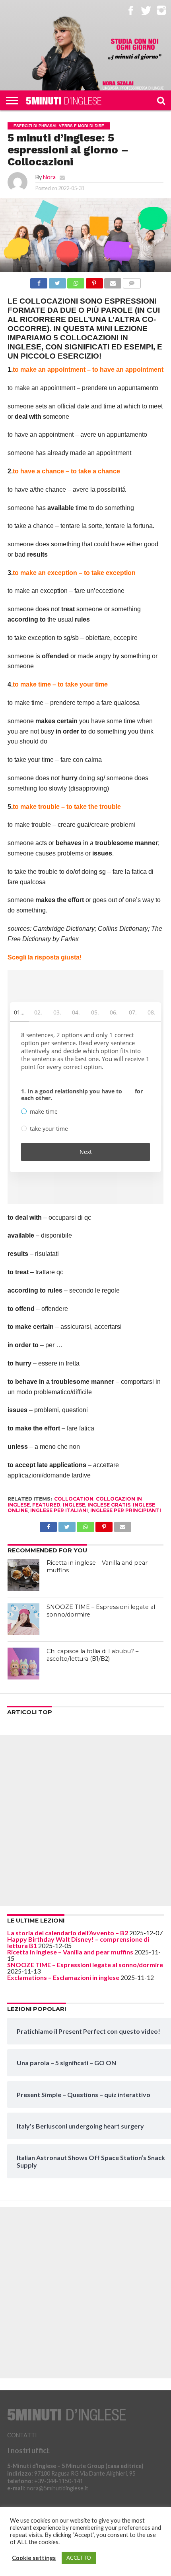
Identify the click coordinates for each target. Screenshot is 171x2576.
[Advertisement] (85, 1821)
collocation (74, 1499)
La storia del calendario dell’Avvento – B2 (68, 1933)
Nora (49, 177)
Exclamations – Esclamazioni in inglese (63, 1977)
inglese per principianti (126, 1510)
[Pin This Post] (94, 281)
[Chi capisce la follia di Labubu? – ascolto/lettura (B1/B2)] (23, 1664)
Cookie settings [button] (34, 2558)
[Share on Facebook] (39, 281)
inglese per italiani (59, 1510)
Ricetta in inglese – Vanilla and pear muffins (70, 1952)
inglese (74, 1505)
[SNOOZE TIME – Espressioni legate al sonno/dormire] (23, 1619)
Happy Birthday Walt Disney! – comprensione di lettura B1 (78, 1942)
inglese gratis (109, 1505)
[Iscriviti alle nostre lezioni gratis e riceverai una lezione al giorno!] (135, 50)
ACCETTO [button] (79, 2558)
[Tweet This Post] (57, 281)
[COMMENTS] (132, 281)
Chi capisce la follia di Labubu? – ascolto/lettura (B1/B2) (92, 1655)
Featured (46, 1505)
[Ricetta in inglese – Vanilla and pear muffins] (23, 1575)
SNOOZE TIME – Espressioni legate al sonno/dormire (85, 1965)
